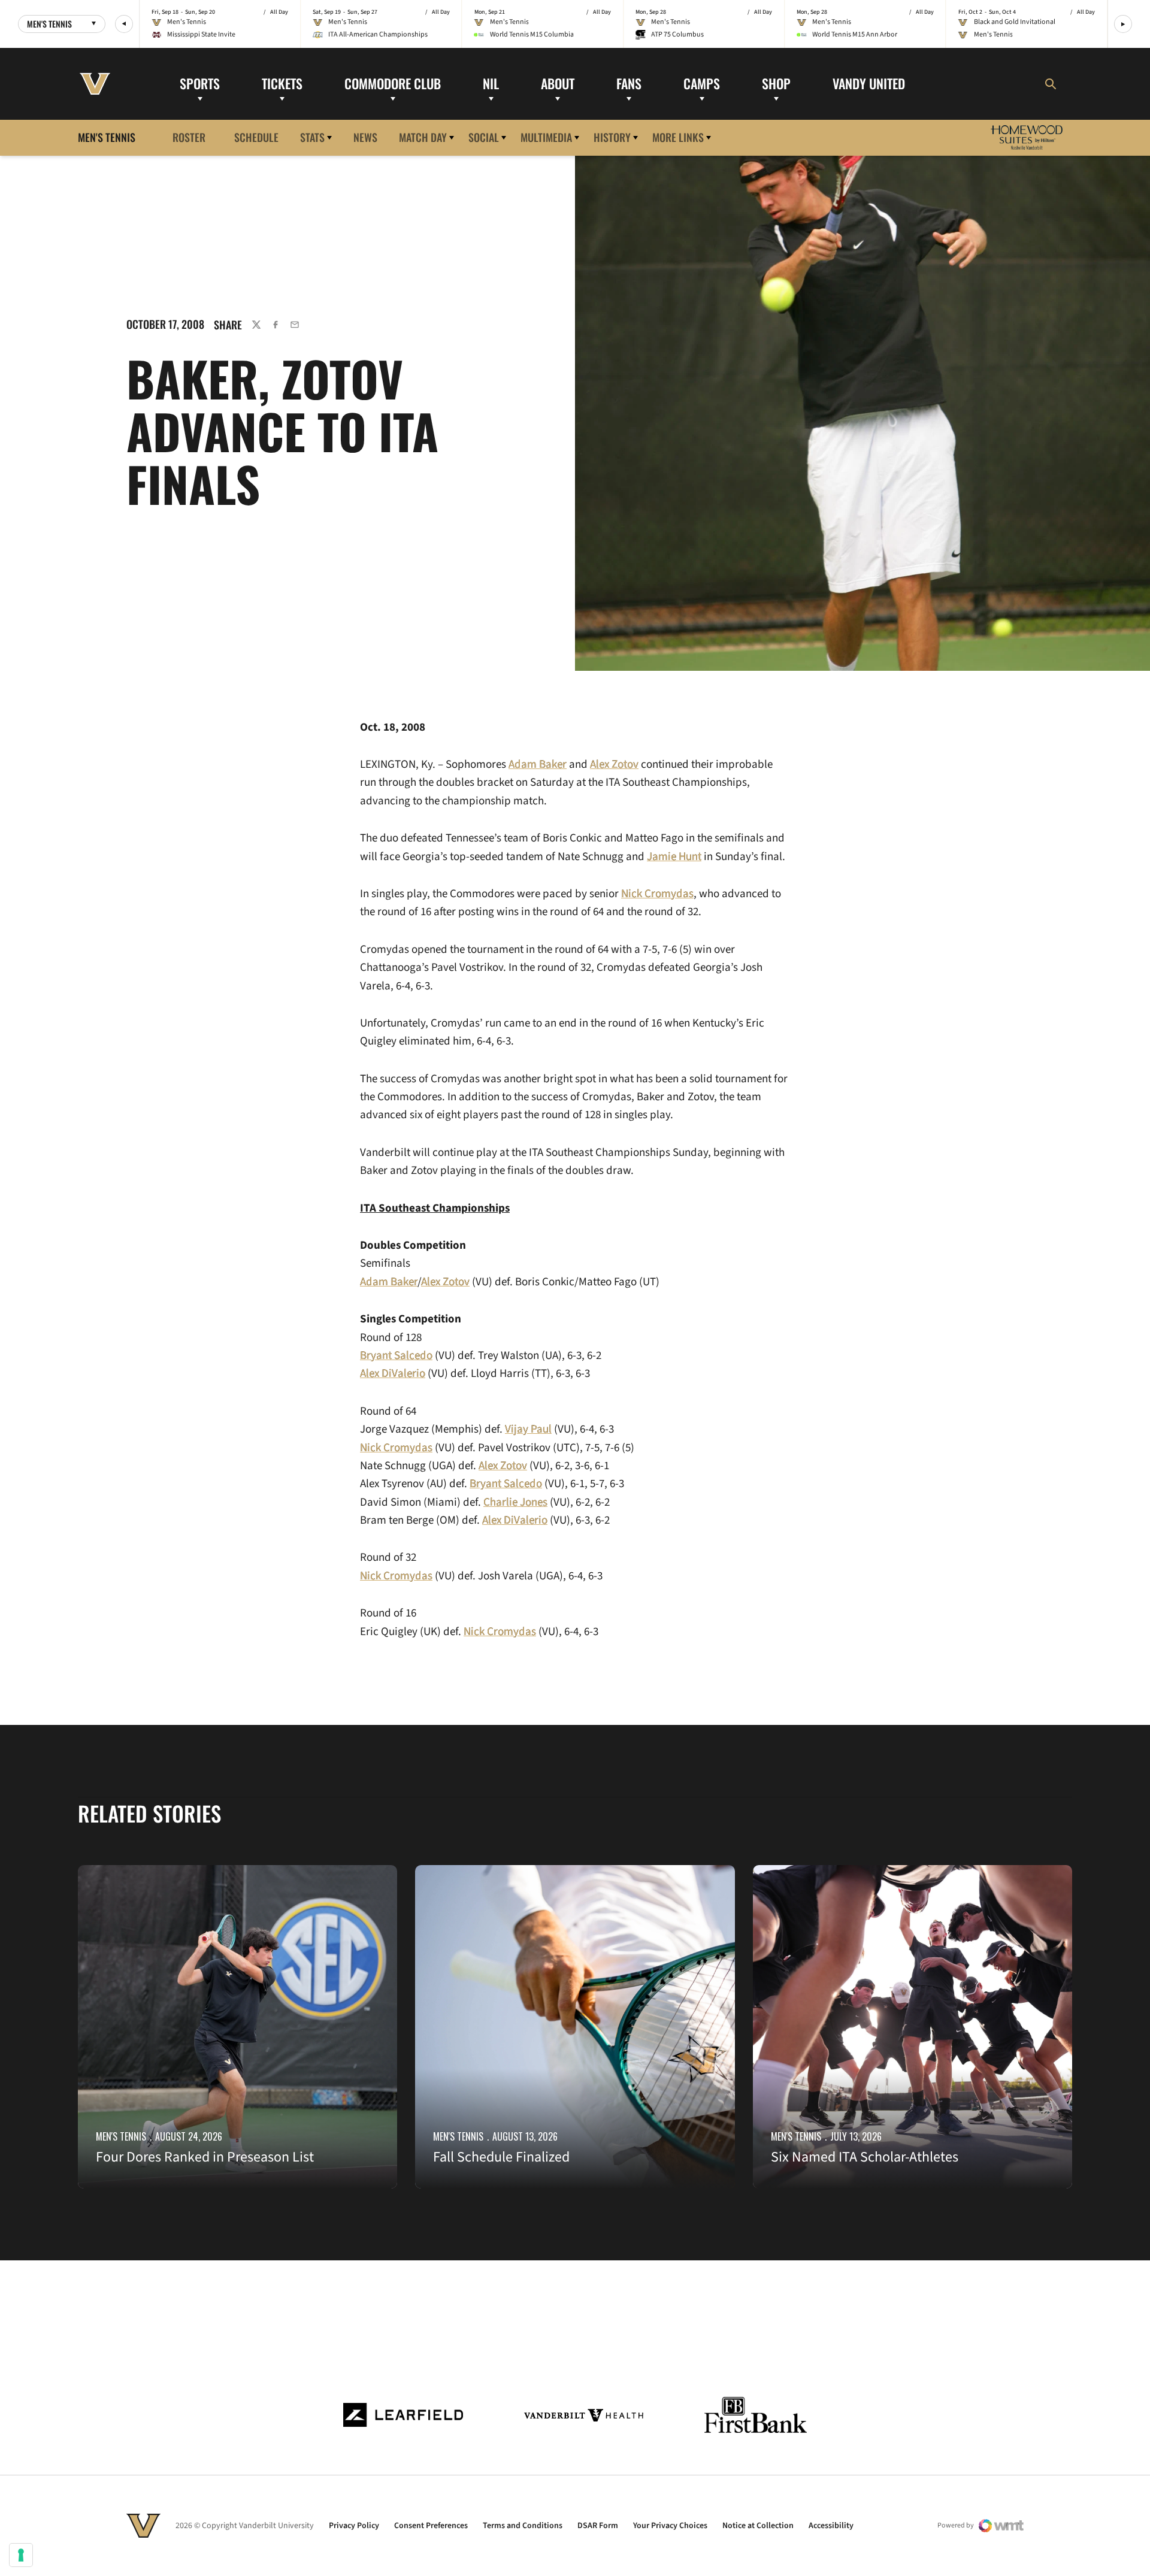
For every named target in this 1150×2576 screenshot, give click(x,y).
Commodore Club (393, 83)
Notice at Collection (758, 2526)
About (558, 83)
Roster (189, 137)
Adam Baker (389, 1282)
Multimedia (546, 137)
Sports (200, 83)
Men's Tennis (121, 2136)
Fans (629, 83)
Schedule (256, 137)
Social (484, 137)
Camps (702, 83)
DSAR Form (598, 2526)
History (612, 137)
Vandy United (869, 83)
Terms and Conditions (523, 2526)
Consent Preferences (431, 2526)
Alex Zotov (445, 1282)
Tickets (282, 83)
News (365, 137)
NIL (491, 83)
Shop (776, 83)
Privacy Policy (354, 2526)
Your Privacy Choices (670, 2526)
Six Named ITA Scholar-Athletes (865, 2157)
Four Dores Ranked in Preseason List (205, 2157)
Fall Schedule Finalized (501, 2157)
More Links (678, 137)
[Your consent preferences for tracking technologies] (21, 2555)
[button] (124, 24)
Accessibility (831, 2526)
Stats (312, 137)
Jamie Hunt (674, 857)
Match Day (423, 137)
